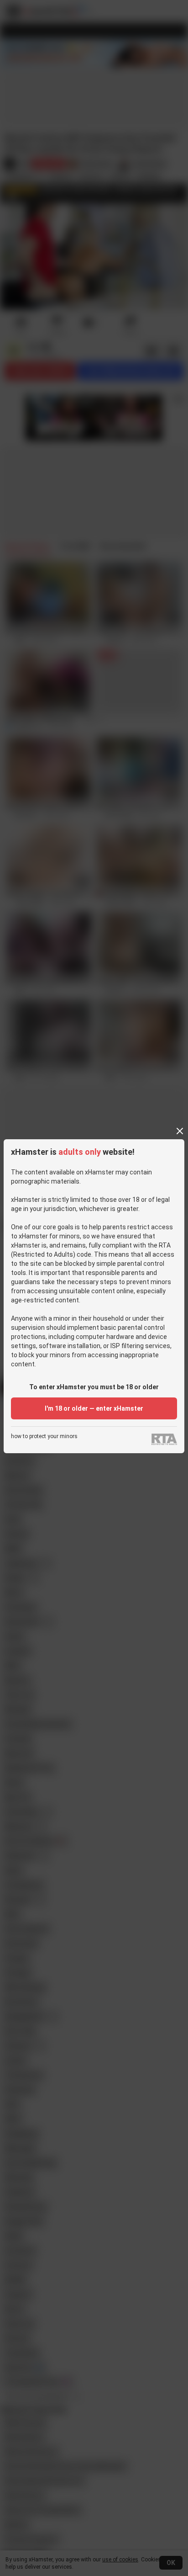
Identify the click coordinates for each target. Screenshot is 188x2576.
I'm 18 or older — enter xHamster (94, 1408)
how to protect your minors (44, 1437)
